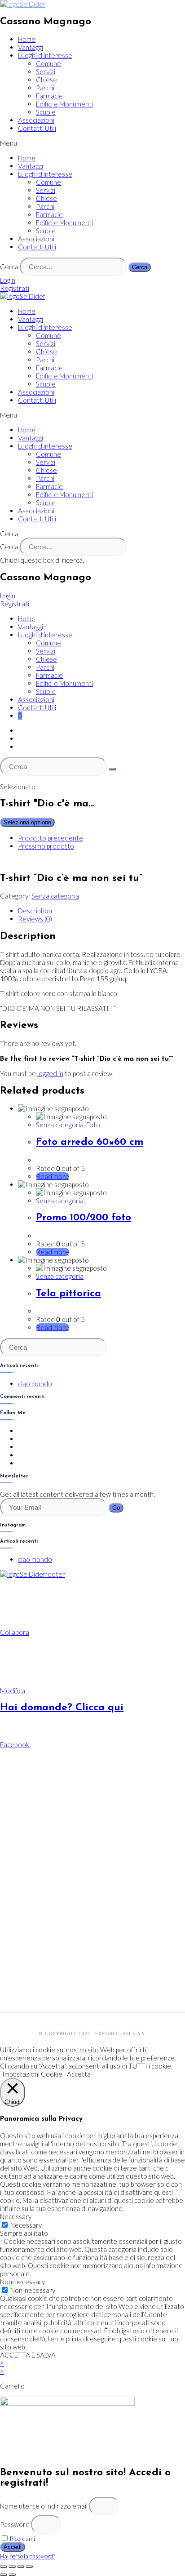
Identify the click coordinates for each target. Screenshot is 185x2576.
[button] (92, 143)
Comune (48, 63)
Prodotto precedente (51, 838)
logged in (50, 1073)
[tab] (101, 911)
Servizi (46, 71)
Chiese (46, 80)
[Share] (12, 2567)
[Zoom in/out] (29, 2567)
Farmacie (49, 96)
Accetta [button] (79, 2074)
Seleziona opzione (27, 822)
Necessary (26, 2225)
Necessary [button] (16, 2216)
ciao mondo (35, 1384)
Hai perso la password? (28, 2556)
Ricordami (22, 2539)
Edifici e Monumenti (64, 104)
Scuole (46, 112)
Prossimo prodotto (46, 846)
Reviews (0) (35, 919)
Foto (93, 1125)
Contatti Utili (37, 128)
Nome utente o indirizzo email (44, 2506)
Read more (53, 1176)
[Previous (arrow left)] (4, 2575)
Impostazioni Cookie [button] (32, 2074)
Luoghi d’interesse (45, 55)
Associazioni (36, 120)
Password (15, 2524)
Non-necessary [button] (22, 2282)
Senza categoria (55, 896)
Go (116, 1508)
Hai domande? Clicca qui (62, 1708)
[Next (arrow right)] (12, 2575)
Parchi (45, 88)
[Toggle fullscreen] (21, 2567)
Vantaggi (31, 47)
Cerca (9, 267)
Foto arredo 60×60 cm (90, 1142)
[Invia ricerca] (112, 769)
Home (27, 39)
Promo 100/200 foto (84, 1218)
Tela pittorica (68, 1294)
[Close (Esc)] (4, 2567)
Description (35, 911)
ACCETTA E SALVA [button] (28, 2355)
